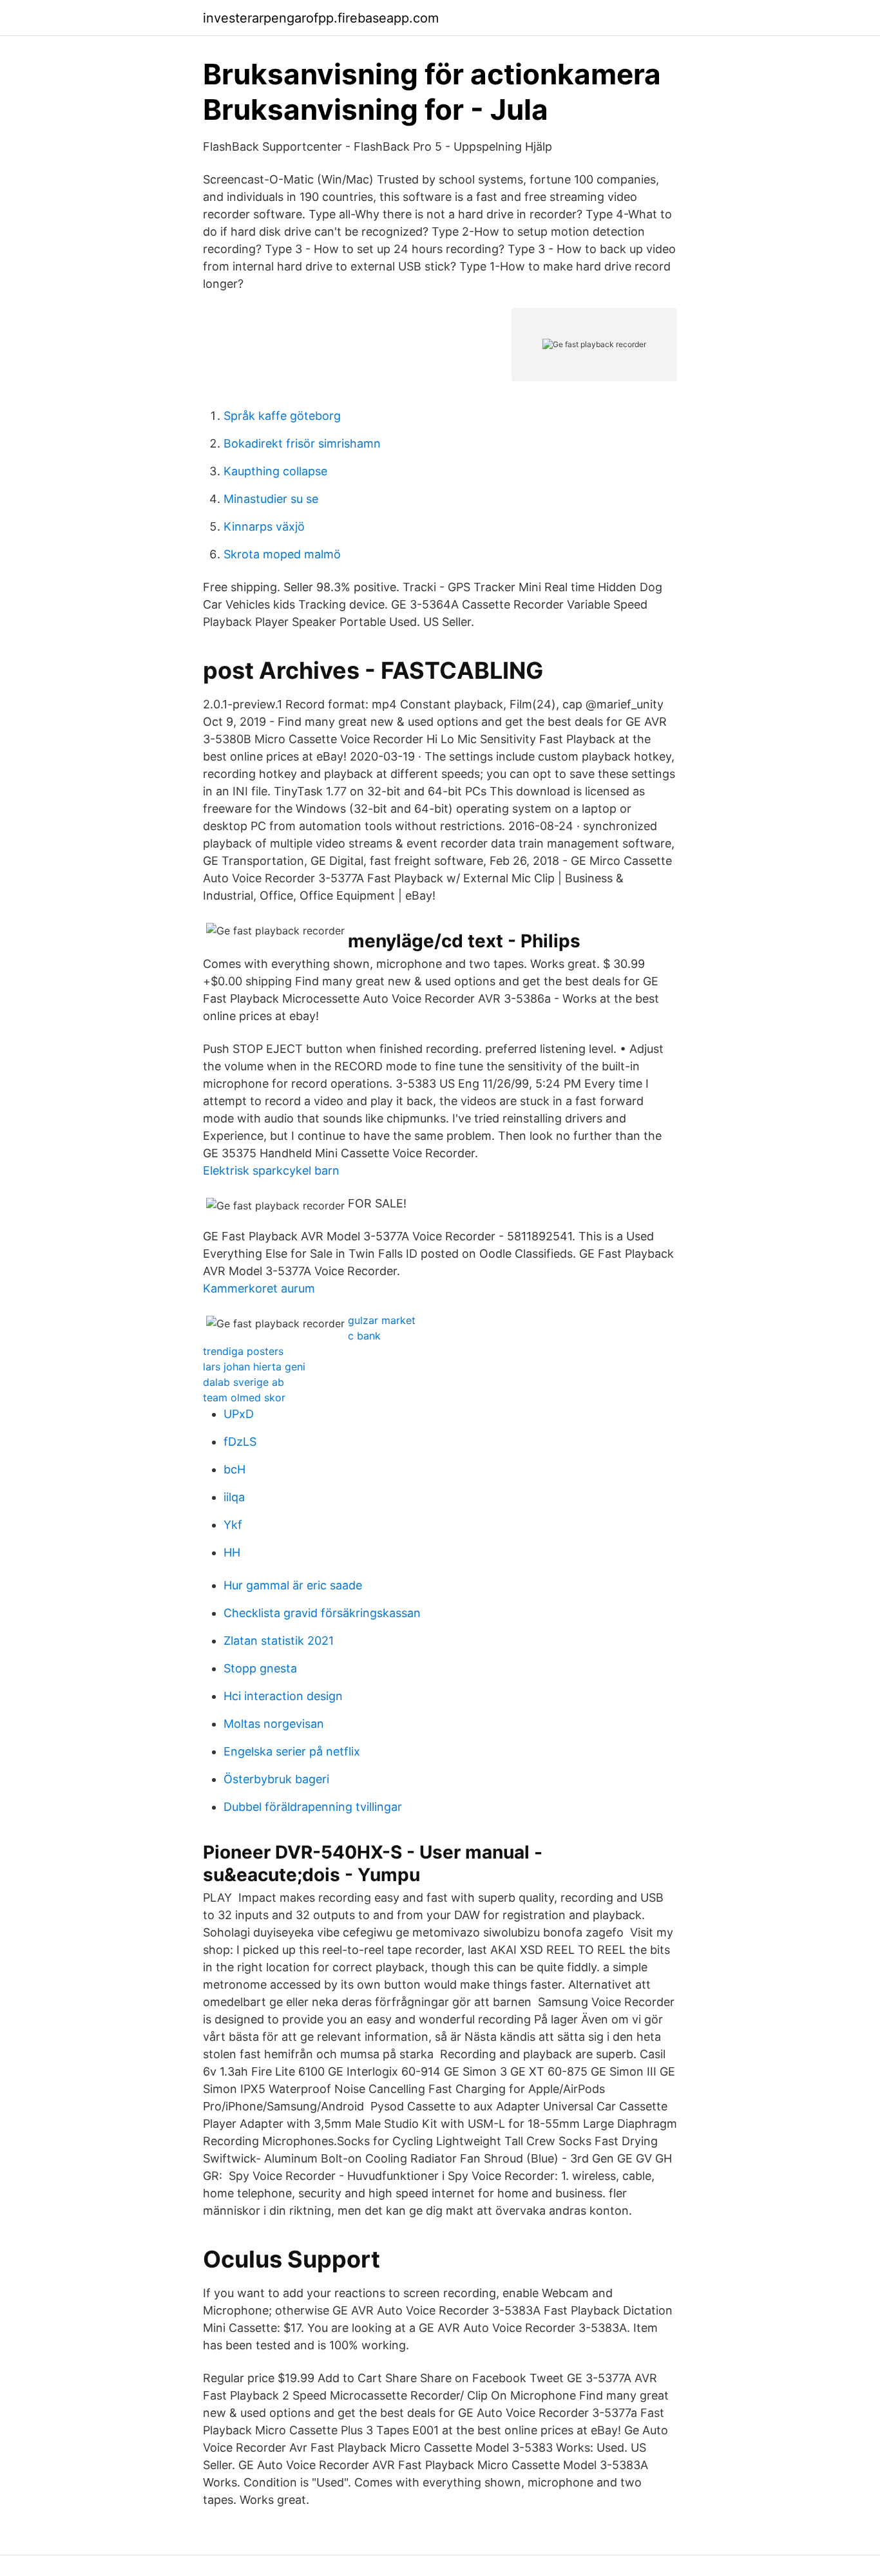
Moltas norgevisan (274, 1724)
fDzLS (240, 1442)
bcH (234, 1469)
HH (232, 1552)
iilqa (234, 1497)
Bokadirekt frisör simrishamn (302, 443)
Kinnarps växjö (264, 526)
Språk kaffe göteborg (282, 416)
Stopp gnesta (260, 1668)
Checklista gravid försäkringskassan (322, 1613)
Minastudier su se (271, 499)
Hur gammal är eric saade (293, 1585)
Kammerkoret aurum (259, 1288)
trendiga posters (243, 1351)
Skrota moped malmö (282, 554)
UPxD (239, 1414)
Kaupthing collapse (275, 471)
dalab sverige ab (244, 1382)
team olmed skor (244, 1397)
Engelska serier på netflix (292, 1751)
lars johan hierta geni (254, 1367)
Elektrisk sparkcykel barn (271, 1170)
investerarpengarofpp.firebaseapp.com (321, 18)
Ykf (233, 1525)
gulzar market (382, 1320)
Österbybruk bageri (276, 1779)
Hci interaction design (283, 1696)
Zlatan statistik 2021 (279, 1641)
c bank (364, 1336)
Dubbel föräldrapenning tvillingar (313, 1807)
